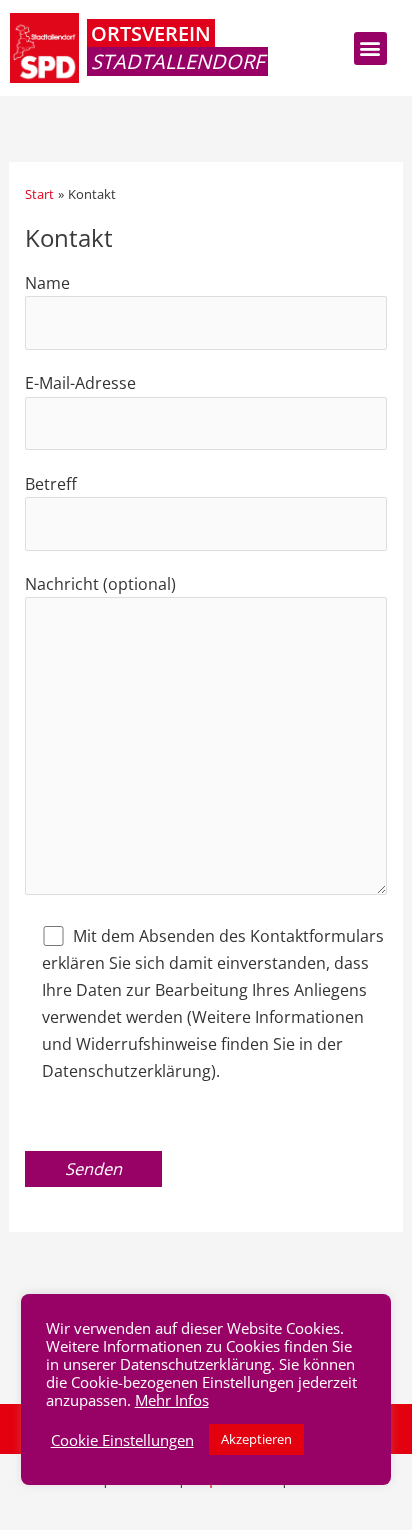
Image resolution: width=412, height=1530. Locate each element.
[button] (370, 48)
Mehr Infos (172, 1400)
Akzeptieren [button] (256, 1439)
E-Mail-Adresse (80, 382)
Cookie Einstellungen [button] (122, 1440)
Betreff (51, 483)
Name (47, 282)
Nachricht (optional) (100, 583)
